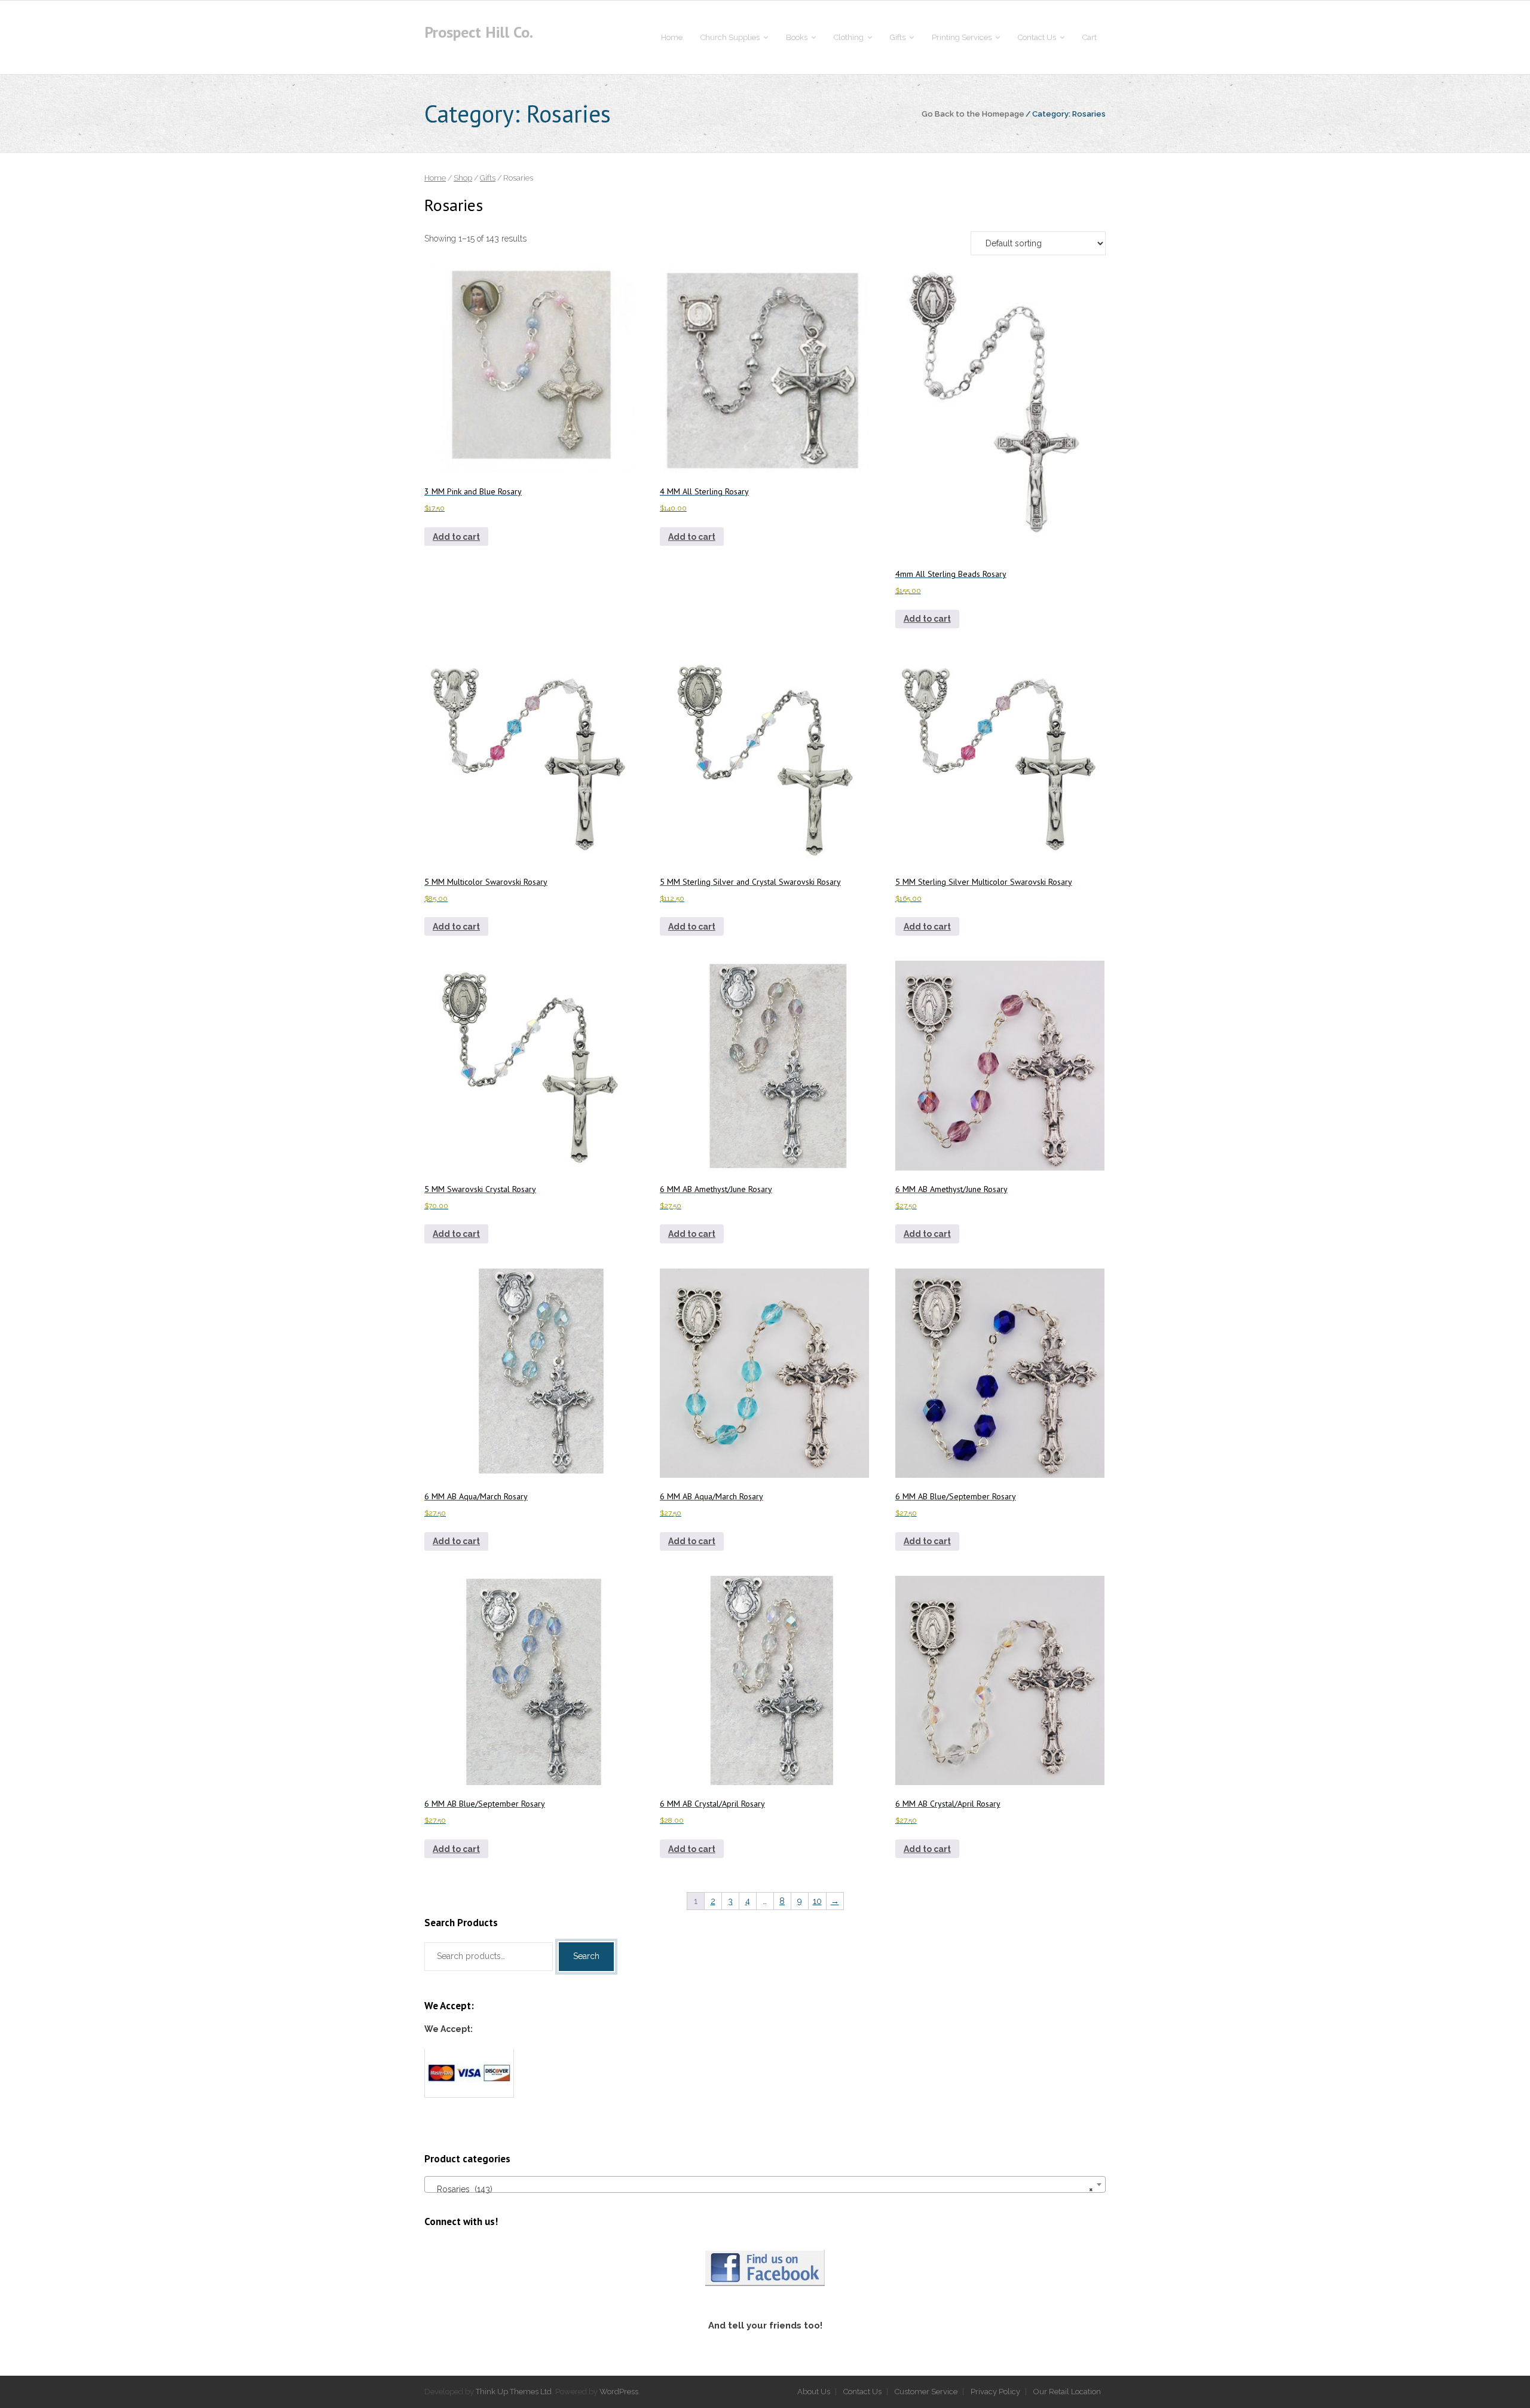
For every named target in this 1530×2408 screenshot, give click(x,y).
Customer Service (926, 2392)
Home (435, 178)
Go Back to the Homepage (973, 114)
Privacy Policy (995, 2392)
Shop (463, 178)
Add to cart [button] (456, 537)
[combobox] (765, 2184)
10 (817, 1901)
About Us (814, 2392)
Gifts (488, 178)
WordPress (619, 2392)
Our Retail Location (1067, 2392)
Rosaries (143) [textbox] (761, 2189)
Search (586, 1956)
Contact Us (862, 2392)
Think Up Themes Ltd (514, 2392)
